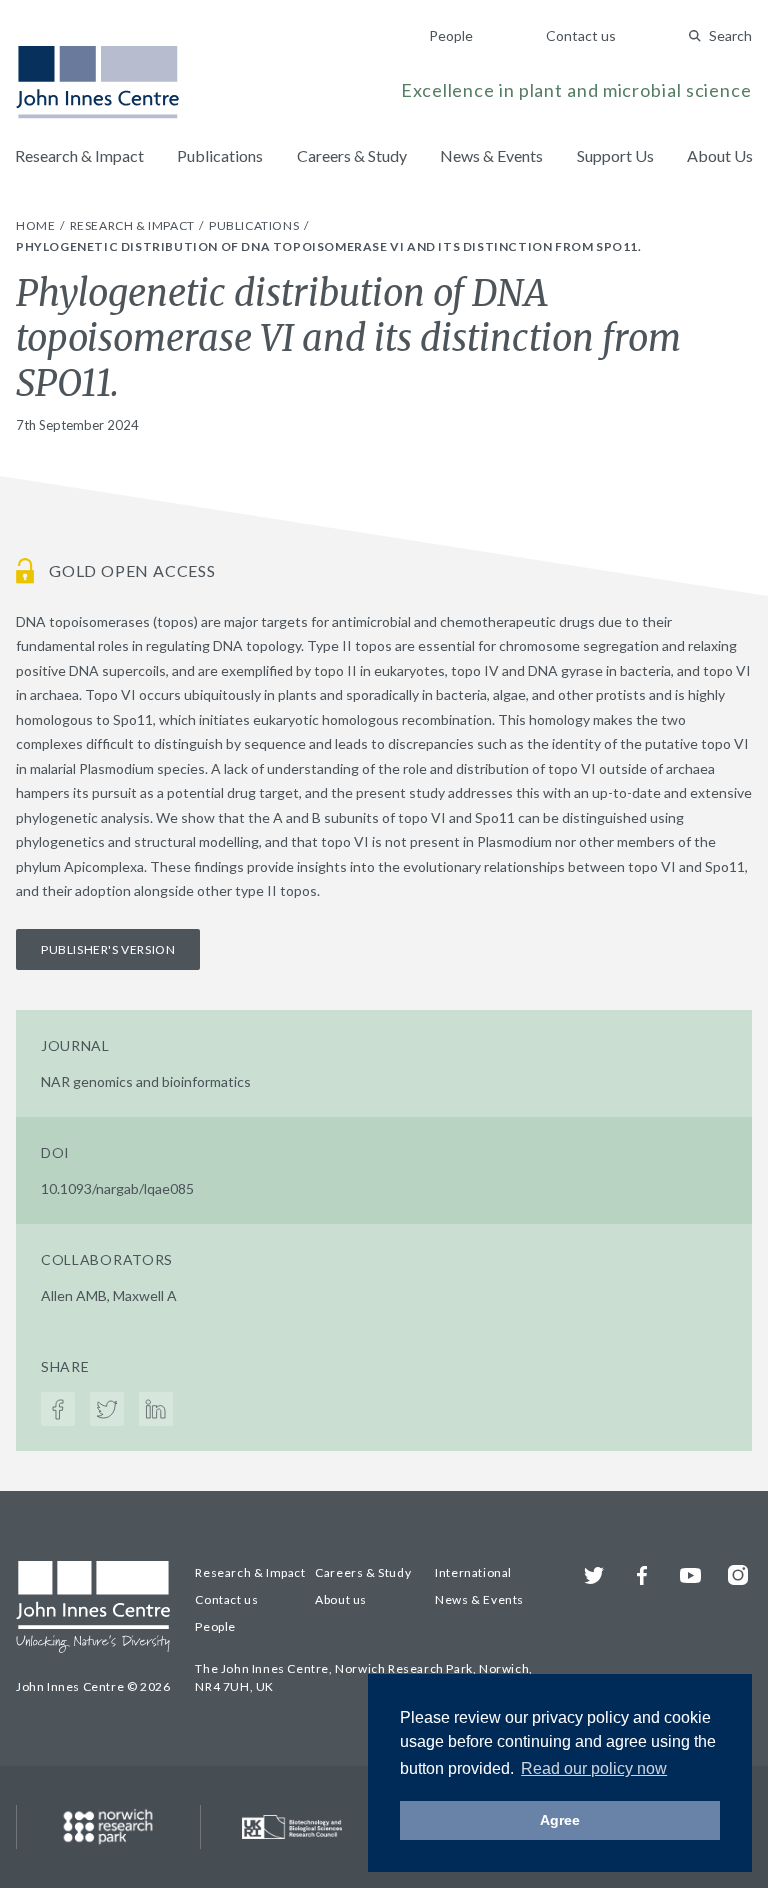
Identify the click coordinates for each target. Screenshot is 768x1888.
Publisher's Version (108, 949)
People (451, 35)
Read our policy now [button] (594, 1768)
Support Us (615, 155)
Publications (220, 155)
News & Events (491, 155)
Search (730, 35)
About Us (720, 155)
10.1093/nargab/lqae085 (117, 1188)
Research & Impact (79, 155)
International (473, 1572)
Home (37, 225)
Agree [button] (560, 1820)
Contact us (581, 35)
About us (341, 1599)
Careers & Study (352, 155)
